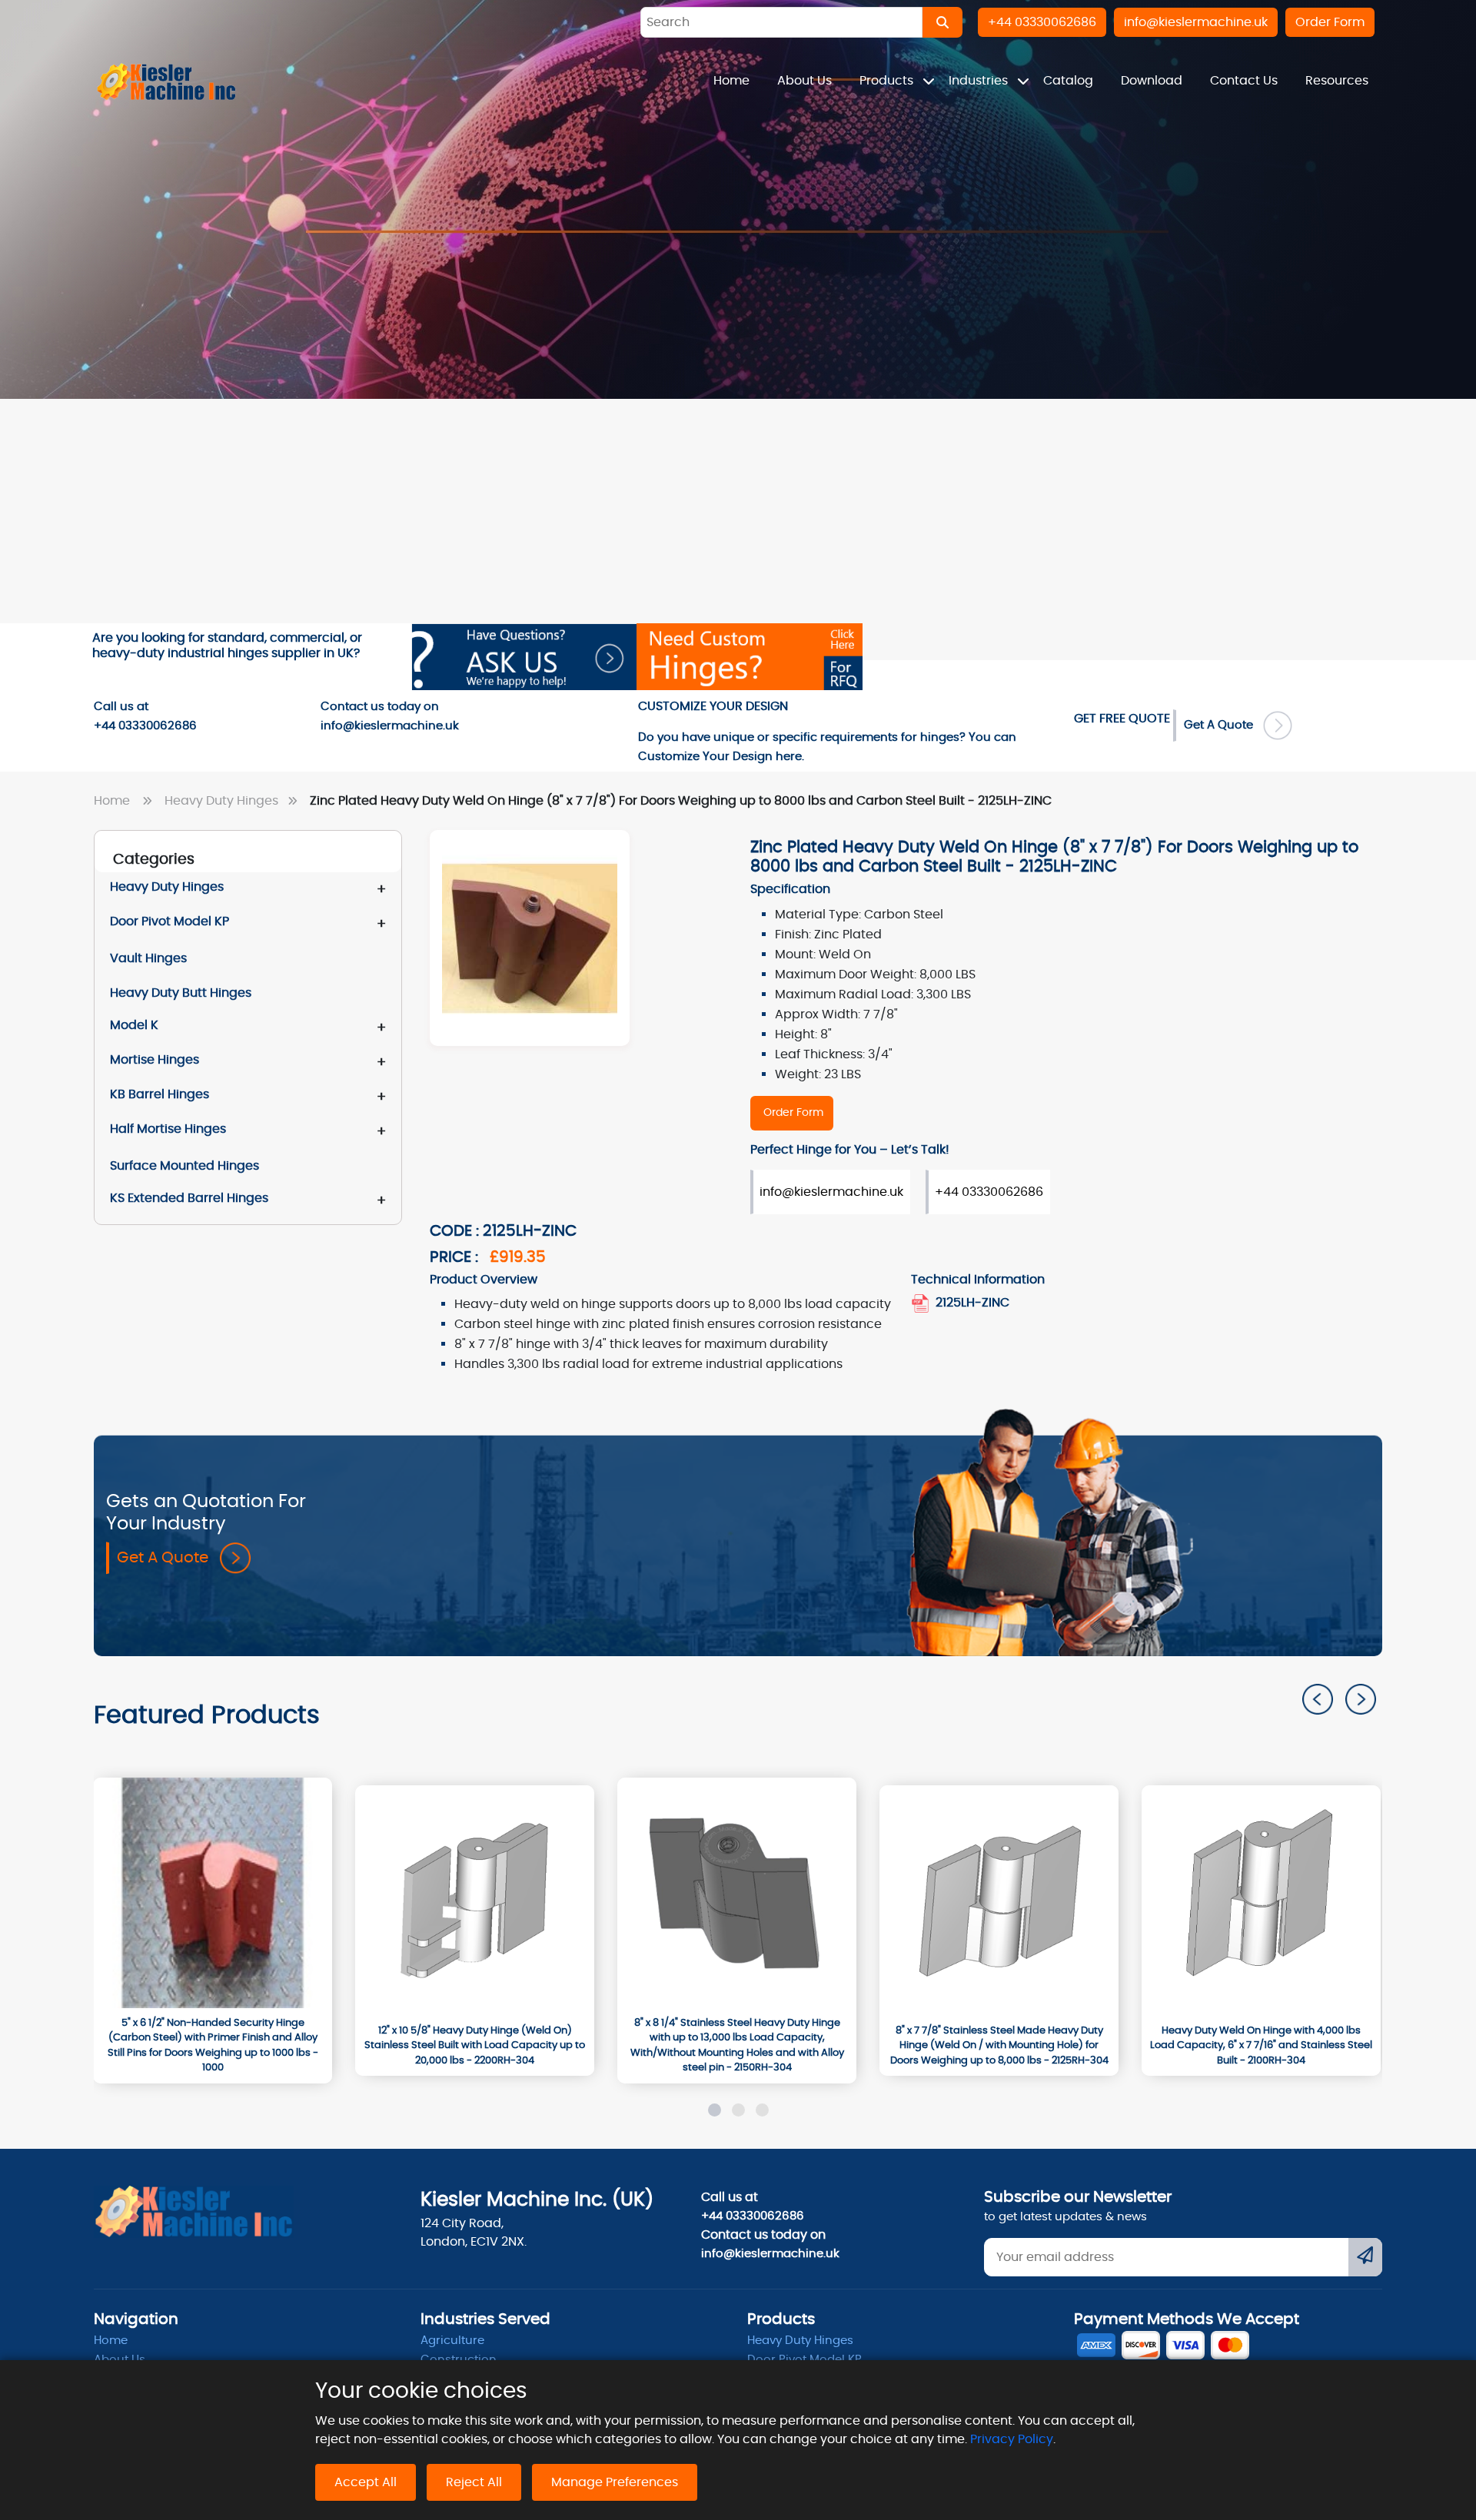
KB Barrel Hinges (160, 1094)
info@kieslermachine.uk (831, 1192)
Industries (980, 81)
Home (731, 81)
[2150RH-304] (737, 1893)
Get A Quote (1223, 725)
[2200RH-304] (475, 1901)
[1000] (213, 1893)
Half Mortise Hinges (168, 1129)
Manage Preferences (615, 2482)
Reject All (474, 2482)
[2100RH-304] (1261, 1901)
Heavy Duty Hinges (223, 801)
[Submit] (1365, 2257)
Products (888, 81)
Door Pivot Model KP (170, 921)
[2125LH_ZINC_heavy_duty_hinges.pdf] (922, 1303)
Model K (134, 1025)
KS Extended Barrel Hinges (189, 1198)
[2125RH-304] (999, 1901)
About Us (804, 81)
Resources (1337, 81)
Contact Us (1244, 81)
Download (1152, 81)
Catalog (1068, 81)
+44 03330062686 (989, 1192)
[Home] (167, 81)
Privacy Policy (1012, 2439)
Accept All (366, 2482)
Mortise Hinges (155, 1060)
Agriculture (452, 2341)
